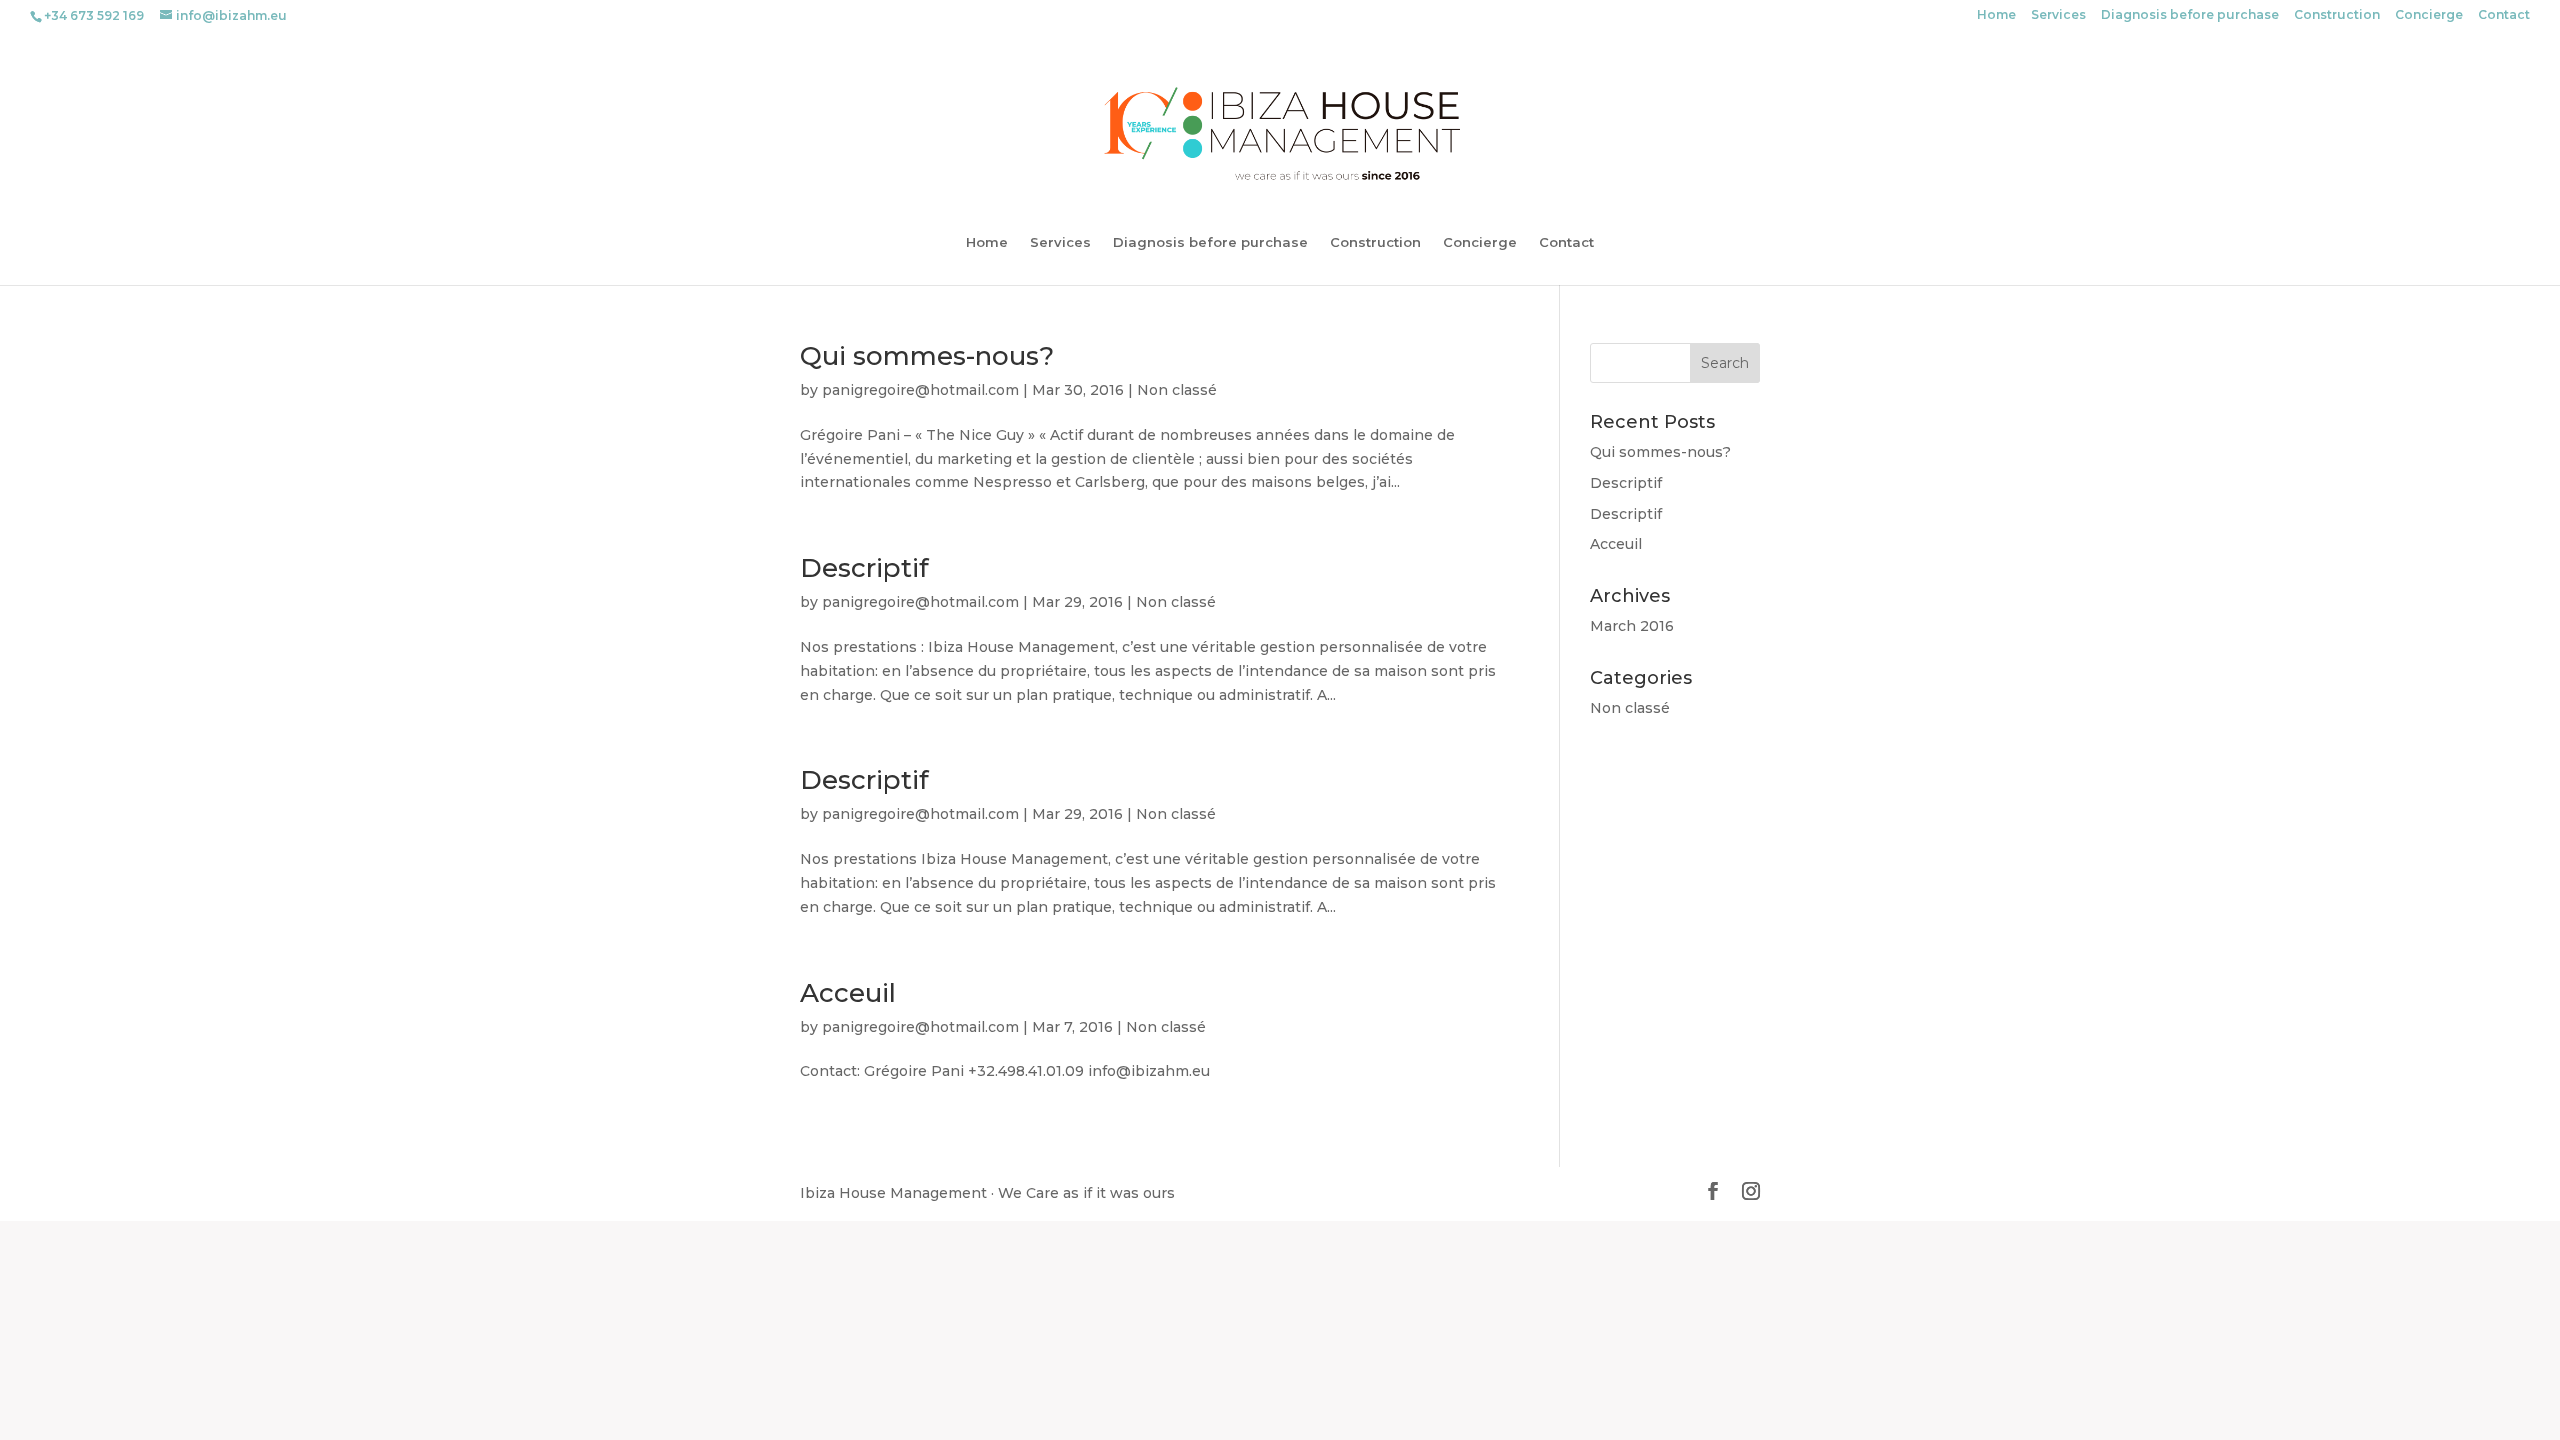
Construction (2337, 15)
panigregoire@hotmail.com (920, 390)
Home (1996, 15)
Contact (2504, 15)
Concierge (2429, 15)
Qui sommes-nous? (927, 356)
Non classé (1177, 390)
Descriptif (864, 568)
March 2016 (1632, 626)
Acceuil (848, 993)
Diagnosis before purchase (2190, 15)
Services (2058, 15)
